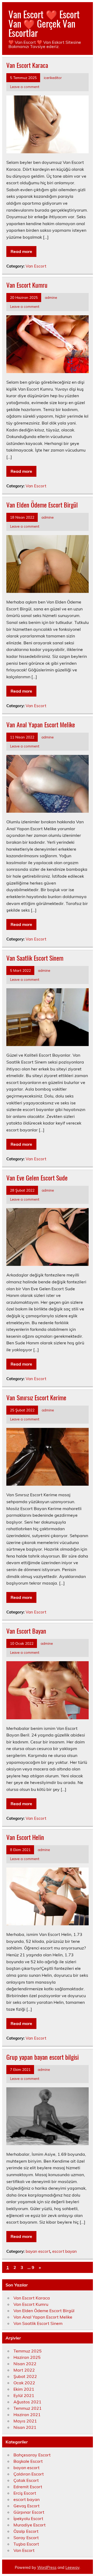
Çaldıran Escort (29, 2474)
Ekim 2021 (24, 2389)
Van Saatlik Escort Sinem (35, 958)
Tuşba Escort (26, 2544)
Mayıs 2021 (25, 2421)
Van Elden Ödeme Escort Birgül (42, 505)
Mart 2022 (24, 2370)
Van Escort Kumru (27, 285)
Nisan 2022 (25, 2364)
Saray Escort (26, 2538)
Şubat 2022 (25, 2376)
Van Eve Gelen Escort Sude (37, 1178)
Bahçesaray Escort (32, 2455)
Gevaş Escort (27, 2506)
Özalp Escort (26, 2531)
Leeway (72, 2568)
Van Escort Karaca (27, 65)
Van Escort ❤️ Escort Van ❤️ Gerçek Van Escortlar (44, 23)
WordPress (47, 2568)
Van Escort (36, 266)
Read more (21, 251)
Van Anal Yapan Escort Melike (41, 724)
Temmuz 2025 (28, 2351)
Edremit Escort (28, 2487)
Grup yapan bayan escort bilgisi (42, 2057)
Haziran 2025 (27, 2357)
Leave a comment (25, 87)
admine (51, 297)
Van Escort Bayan (26, 1631)
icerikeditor (53, 78)
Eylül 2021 (24, 2395)
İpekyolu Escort (28, 2518)
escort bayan (65, 2251)
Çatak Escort (26, 2480)
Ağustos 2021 (27, 2402)
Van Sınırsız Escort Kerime (36, 1397)
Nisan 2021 (25, 2427)
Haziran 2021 (27, 2415)
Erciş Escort (25, 2493)
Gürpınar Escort (29, 2512)
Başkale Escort (28, 2461)
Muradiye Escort (30, 2525)
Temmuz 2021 (28, 2408)
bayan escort (38, 2251)
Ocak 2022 (24, 2383)
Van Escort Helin (25, 1837)
